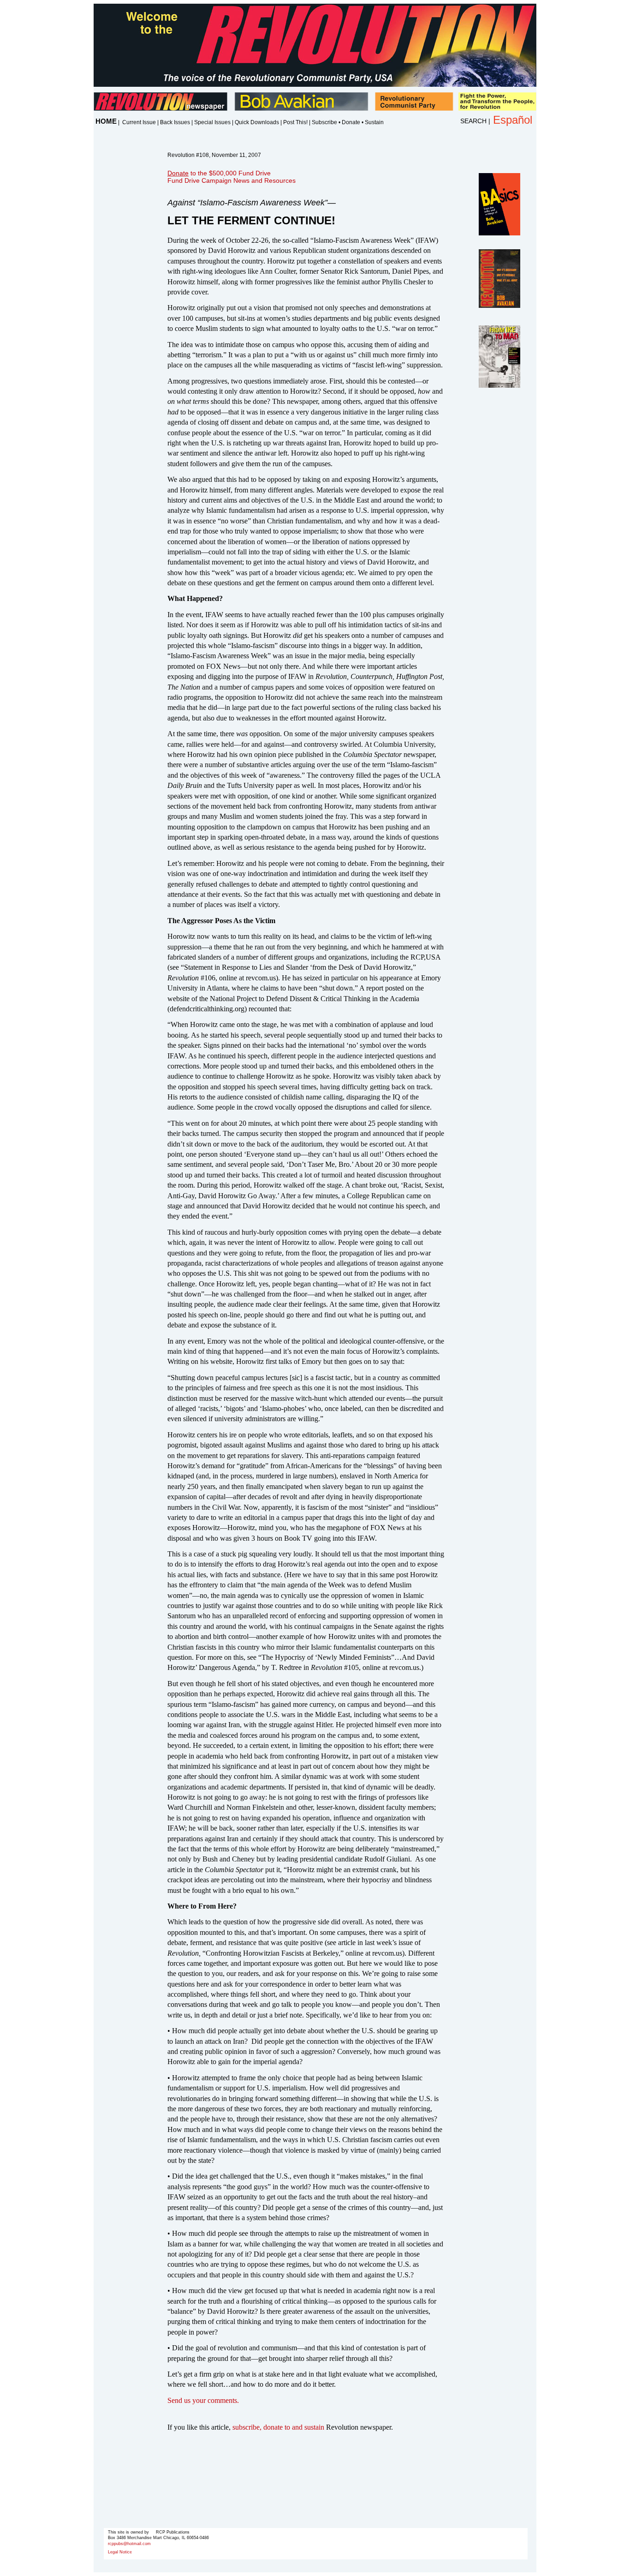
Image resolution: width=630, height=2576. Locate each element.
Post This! (295, 122)
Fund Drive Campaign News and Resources (232, 180)
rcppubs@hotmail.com (129, 2544)
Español (513, 120)
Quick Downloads (257, 122)
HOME (106, 121)
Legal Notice (120, 2552)
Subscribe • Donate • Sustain (348, 122)
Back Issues (175, 122)
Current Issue (139, 122)
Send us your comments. (203, 2400)
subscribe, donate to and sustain (278, 2427)
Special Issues (212, 122)
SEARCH (473, 121)
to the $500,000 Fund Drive (219, 173)
